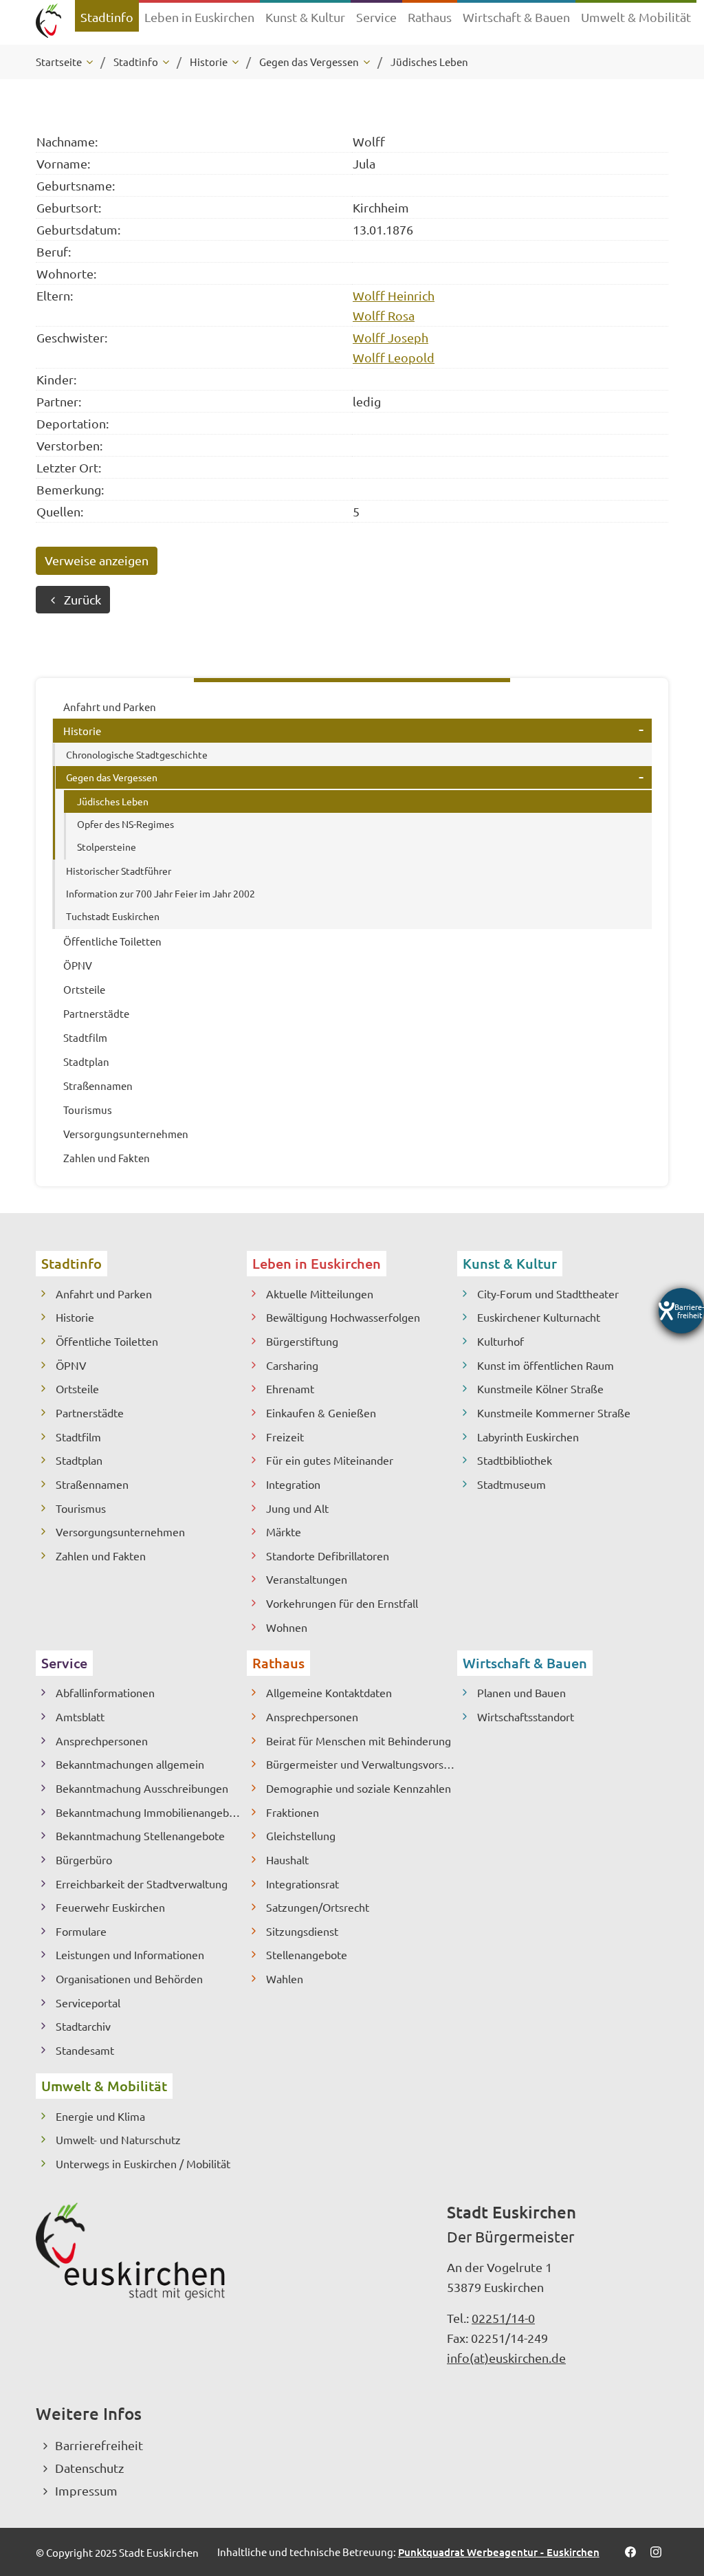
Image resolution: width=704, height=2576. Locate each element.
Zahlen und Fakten (101, 1556)
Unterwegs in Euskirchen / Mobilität (143, 2163)
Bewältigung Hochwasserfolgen (343, 1317)
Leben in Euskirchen (317, 1263)
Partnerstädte (90, 1412)
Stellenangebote (307, 1954)
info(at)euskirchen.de (506, 2358)
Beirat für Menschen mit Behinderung (359, 1740)
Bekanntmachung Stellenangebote (140, 1835)
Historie (75, 1317)
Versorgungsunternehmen (120, 1531)
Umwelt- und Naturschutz (118, 2139)
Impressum (86, 2490)
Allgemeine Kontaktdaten (329, 1692)
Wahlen (285, 1978)
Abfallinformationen (105, 1692)
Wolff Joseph (390, 337)
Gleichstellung (301, 1835)
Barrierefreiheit (99, 2445)
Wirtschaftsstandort (526, 1716)
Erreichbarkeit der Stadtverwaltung (142, 1884)
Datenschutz (89, 2468)
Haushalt (287, 1859)
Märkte (284, 1531)
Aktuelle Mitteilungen (320, 1294)
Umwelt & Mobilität (104, 2086)
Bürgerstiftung (302, 1341)
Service (64, 1663)
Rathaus (278, 1663)
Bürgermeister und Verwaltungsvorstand (362, 1764)
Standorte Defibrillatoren (328, 1556)
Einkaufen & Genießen (321, 1412)
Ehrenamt (290, 1388)
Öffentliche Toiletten (107, 1341)
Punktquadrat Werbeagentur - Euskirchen (499, 2552)
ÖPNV (71, 1365)
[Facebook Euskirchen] (630, 2552)
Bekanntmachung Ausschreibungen (142, 1788)
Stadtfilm (78, 1437)
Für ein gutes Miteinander (330, 1460)
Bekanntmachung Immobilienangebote (151, 1812)
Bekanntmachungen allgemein (130, 1764)
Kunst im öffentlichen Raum (546, 1365)
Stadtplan (79, 1460)
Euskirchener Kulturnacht (539, 1317)
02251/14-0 (503, 2318)
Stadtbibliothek (515, 1460)
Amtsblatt (80, 1716)
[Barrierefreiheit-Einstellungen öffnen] (681, 1311)
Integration (293, 1484)
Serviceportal (88, 2002)
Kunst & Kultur (510, 1263)
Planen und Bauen (521, 1692)
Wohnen (287, 1627)
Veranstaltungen (307, 1579)
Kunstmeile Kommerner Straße (554, 1412)
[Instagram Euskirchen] (656, 2552)
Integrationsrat (302, 1884)
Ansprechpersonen (102, 1740)
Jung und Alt (297, 1508)
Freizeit (285, 1437)
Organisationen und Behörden (129, 1978)
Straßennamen (92, 1484)
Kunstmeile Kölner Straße (540, 1388)
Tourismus (81, 1508)
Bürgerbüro (84, 1859)
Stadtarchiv (83, 2026)
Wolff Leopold (394, 357)
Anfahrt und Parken (104, 1294)
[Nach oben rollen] (675, 2492)
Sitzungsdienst (302, 1931)
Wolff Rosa (384, 315)
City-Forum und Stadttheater (548, 1294)
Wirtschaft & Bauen (525, 1663)
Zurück (82, 599)
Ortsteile (77, 1388)
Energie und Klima (100, 2116)
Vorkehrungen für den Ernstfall (342, 1603)
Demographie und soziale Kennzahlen (359, 1788)
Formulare (81, 1931)
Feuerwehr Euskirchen (110, 1907)
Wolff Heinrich (394, 295)
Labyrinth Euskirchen (528, 1437)
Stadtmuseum (511, 1484)
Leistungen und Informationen (130, 1954)
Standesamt (85, 2050)
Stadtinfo (71, 1263)
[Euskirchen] (48, 22)
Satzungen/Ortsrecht (318, 1907)
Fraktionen (293, 1812)
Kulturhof (500, 1341)
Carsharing (292, 1365)
